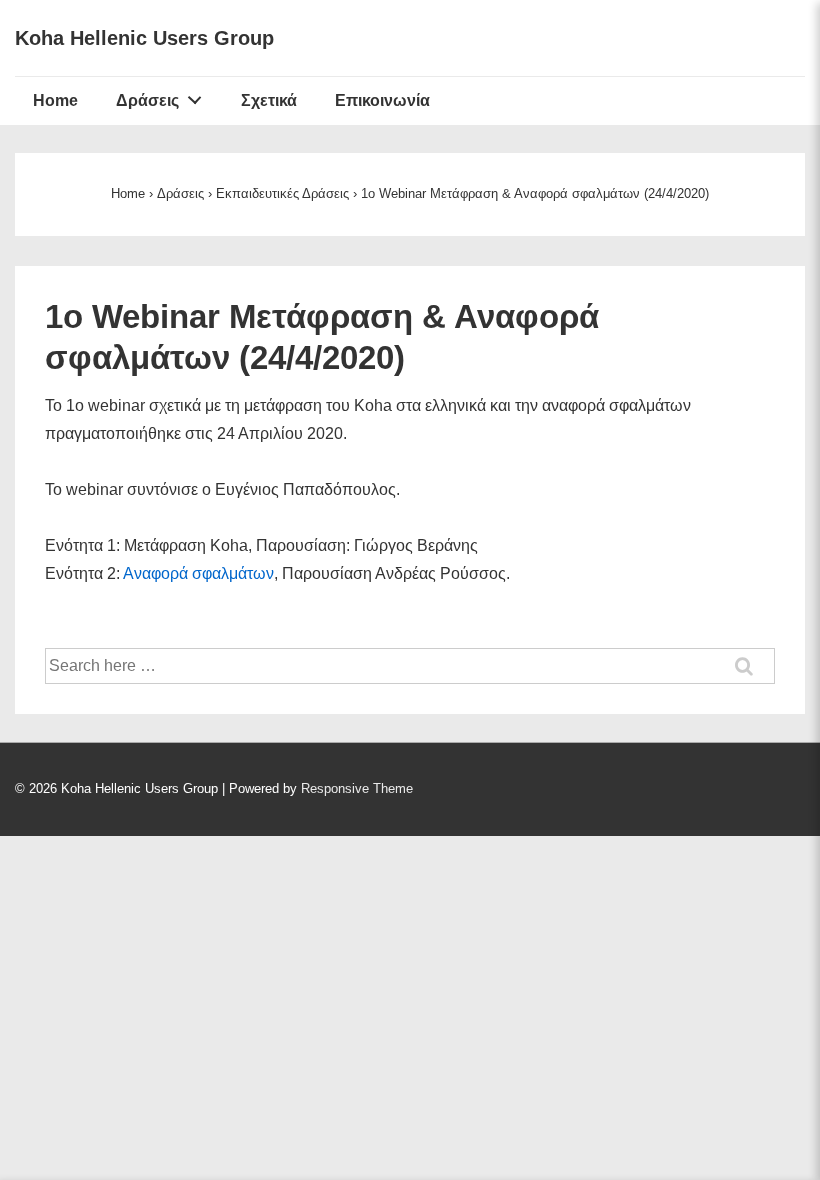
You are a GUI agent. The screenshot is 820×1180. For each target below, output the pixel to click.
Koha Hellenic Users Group (144, 38)
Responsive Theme (357, 788)
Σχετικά (269, 100)
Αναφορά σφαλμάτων (198, 573)
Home (55, 100)
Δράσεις (147, 100)
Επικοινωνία (382, 100)
